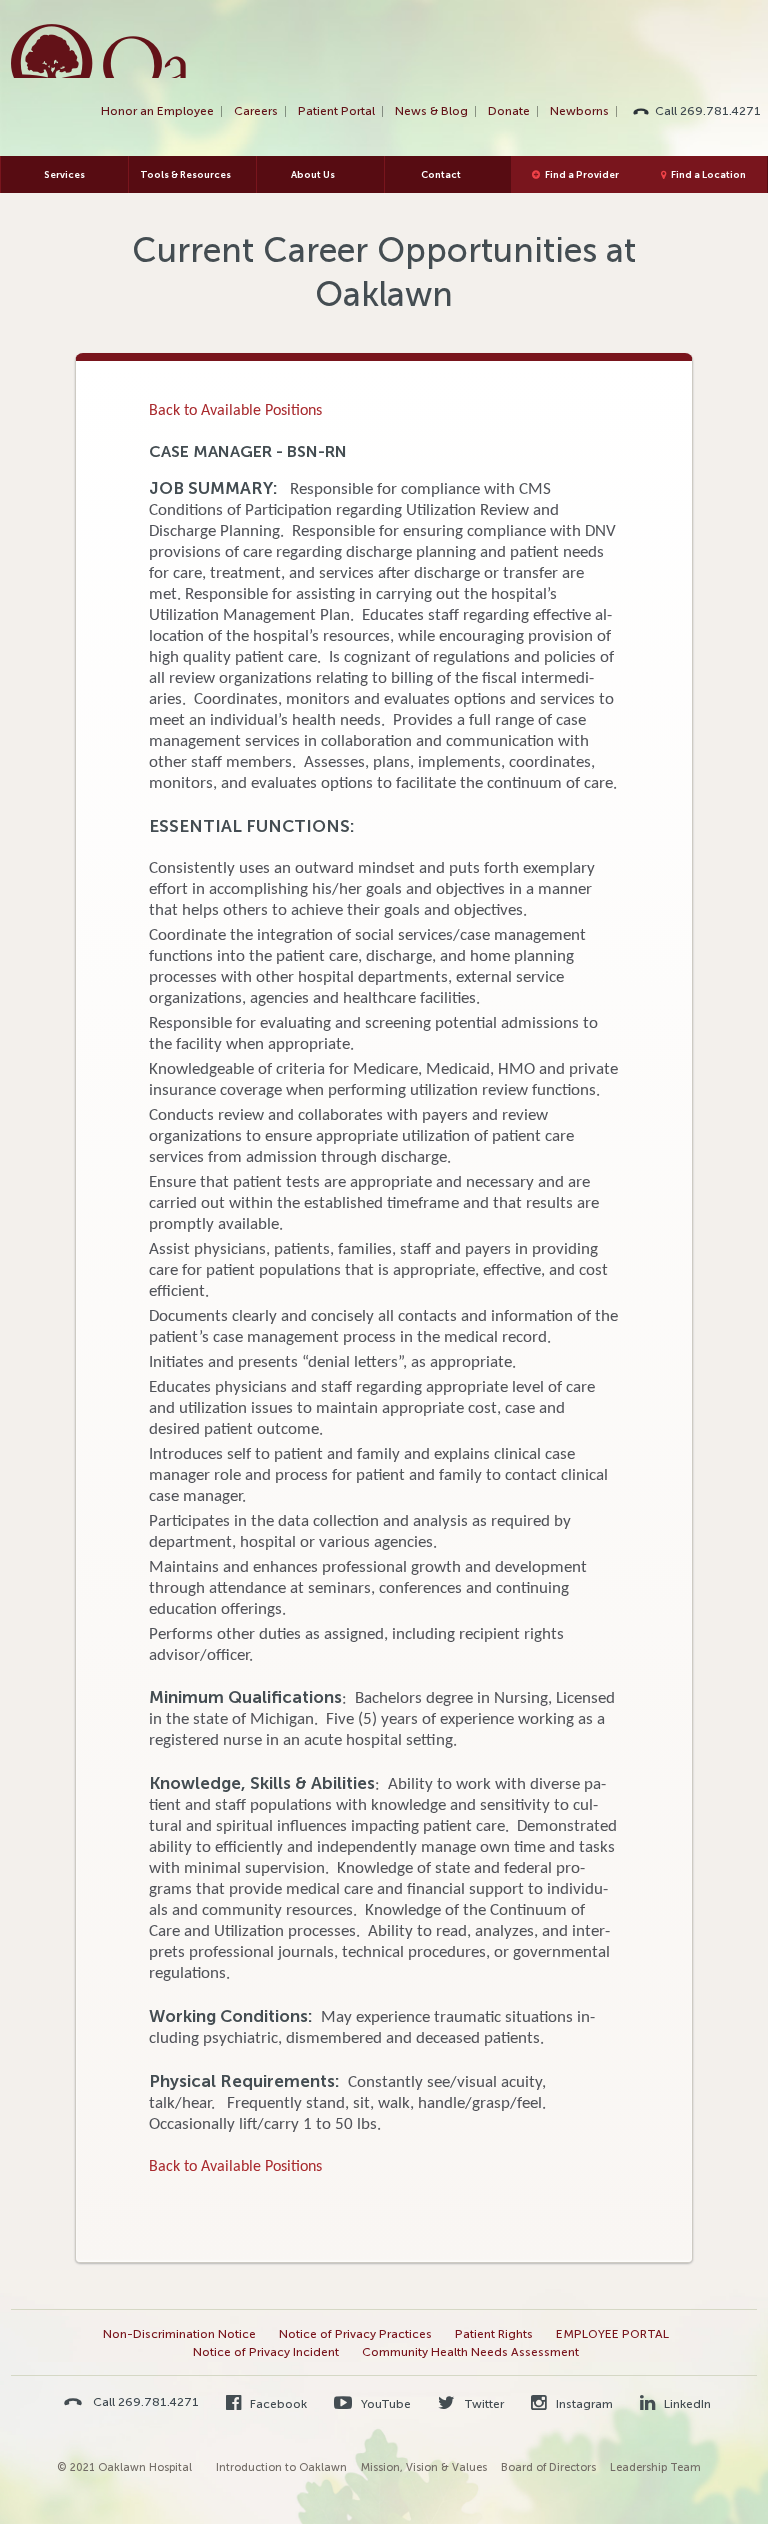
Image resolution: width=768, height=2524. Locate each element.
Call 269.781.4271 (708, 111)
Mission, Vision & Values (424, 2467)
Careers (256, 111)
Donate (509, 111)
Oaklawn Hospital (99, 51)
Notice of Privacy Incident (266, 2352)
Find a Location (708, 174)
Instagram (582, 2404)
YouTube (384, 2404)
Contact (441, 174)
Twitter (482, 2404)
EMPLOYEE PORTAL (612, 2334)
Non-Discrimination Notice (179, 2334)
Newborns (579, 111)
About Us (313, 174)
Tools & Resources (185, 174)
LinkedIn (686, 2404)
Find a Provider (582, 174)
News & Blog (431, 111)
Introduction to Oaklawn (281, 2467)
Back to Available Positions (235, 411)
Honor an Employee (157, 111)
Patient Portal (336, 111)
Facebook (277, 2404)
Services (64, 174)
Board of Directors (548, 2467)
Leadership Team (655, 2467)
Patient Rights (494, 2334)
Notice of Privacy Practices (355, 2334)
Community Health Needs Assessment (470, 2352)
